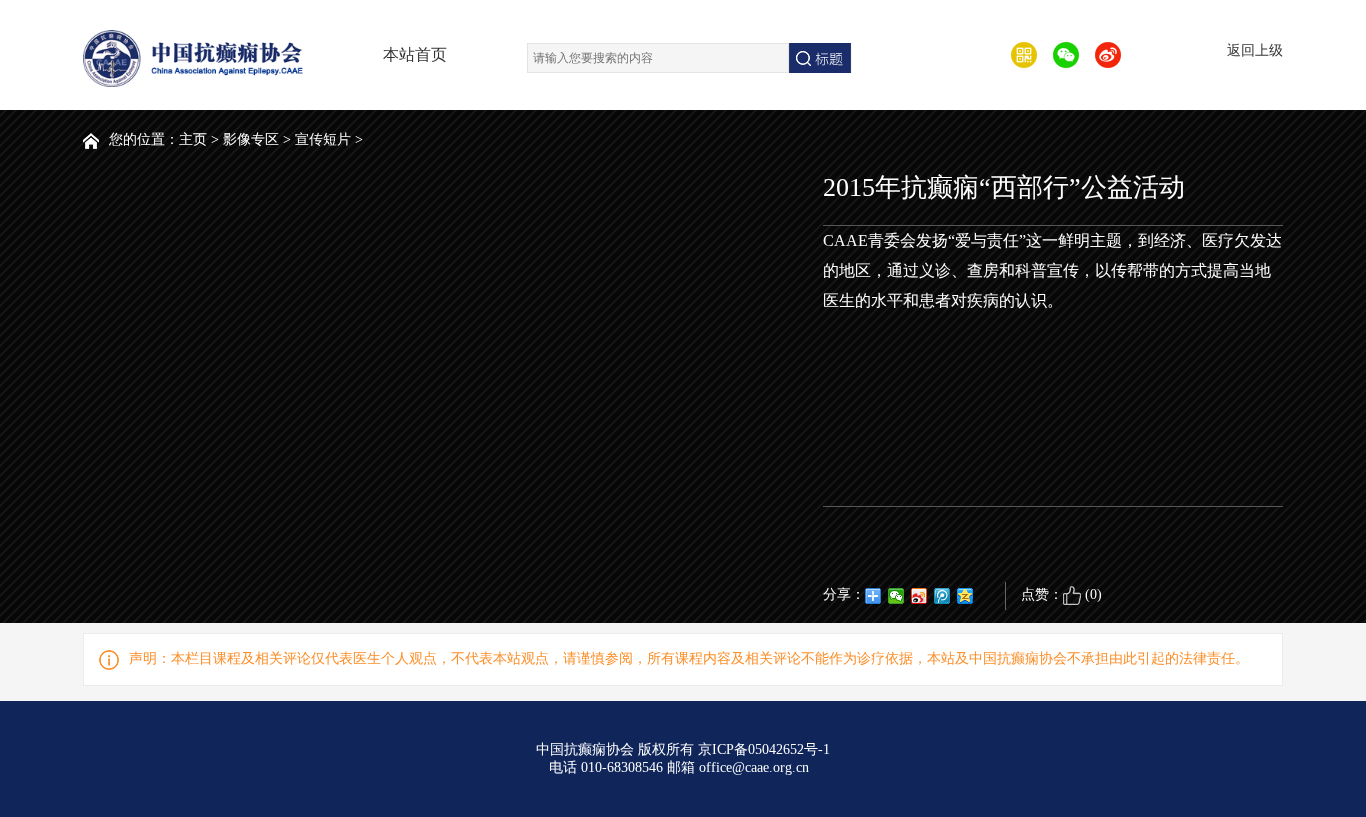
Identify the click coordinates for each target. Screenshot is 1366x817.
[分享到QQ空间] (965, 596)
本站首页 (415, 54)
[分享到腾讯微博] (942, 596)
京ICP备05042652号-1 (764, 749)
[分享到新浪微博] (919, 596)
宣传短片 (323, 139)
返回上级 (1255, 50)
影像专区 (251, 139)
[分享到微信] (896, 596)
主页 (193, 139)
